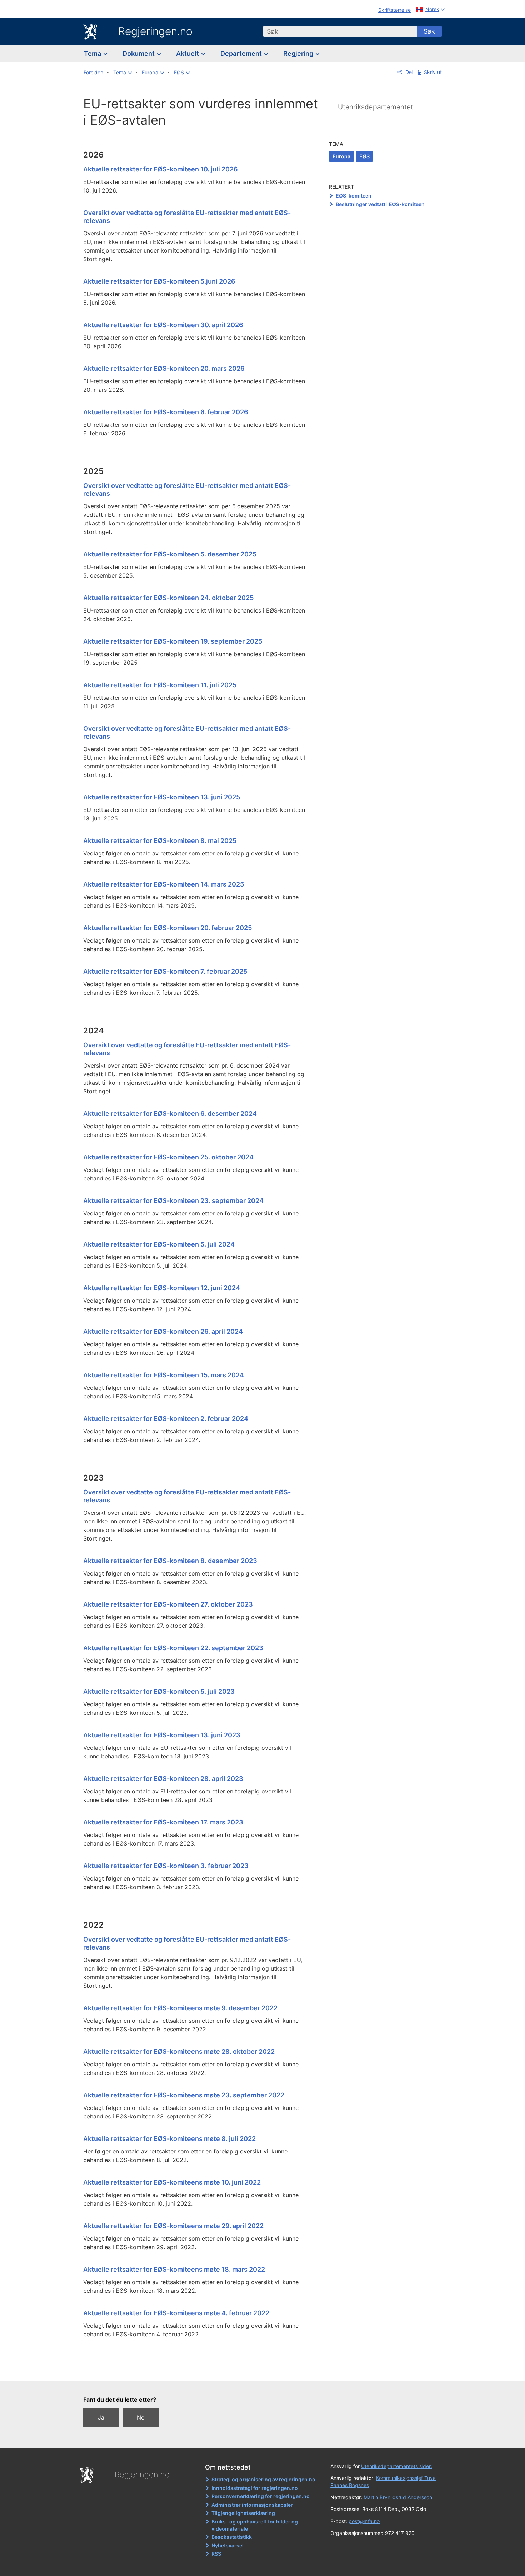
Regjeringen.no (155, 31)
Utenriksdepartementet (376, 107)
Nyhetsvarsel (227, 2545)
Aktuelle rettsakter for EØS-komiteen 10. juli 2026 (161, 169)
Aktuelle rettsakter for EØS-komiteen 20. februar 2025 (167, 928)
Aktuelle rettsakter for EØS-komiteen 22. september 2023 (173, 1648)
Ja (101, 2417)
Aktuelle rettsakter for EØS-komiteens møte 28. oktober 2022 (179, 2051)
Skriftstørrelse (394, 10)
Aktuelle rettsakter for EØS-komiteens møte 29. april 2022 (173, 2226)
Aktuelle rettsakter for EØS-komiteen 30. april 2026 (163, 325)
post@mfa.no (364, 2521)
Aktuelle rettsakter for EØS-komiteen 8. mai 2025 (160, 841)
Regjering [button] (299, 53)
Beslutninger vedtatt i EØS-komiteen (380, 204)
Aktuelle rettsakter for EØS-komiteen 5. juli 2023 (159, 1691)
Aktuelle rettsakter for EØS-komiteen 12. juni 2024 (162, 1288)
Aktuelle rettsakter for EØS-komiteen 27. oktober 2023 (168, 1604)
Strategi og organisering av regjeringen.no (263, 2479)
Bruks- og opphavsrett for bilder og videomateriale (255, 2525)
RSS (216, 2554)
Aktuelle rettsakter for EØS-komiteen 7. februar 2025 (165, 971)
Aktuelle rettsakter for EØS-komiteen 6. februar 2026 (166, 412)
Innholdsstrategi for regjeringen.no (255, 2488)
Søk (429, 31)
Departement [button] (242, 53)
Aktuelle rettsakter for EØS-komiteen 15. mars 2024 (164, 1375)
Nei (141, 2417)
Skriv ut (433, 72)
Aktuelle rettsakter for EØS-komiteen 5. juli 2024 (159, 1244)
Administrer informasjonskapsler (252, 2505)
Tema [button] (93, 53)
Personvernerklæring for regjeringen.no (261, 2496)
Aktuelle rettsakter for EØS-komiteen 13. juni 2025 (162, 797)
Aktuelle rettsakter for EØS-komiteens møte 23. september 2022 (184, 2095)
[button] (122, 73)
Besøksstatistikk (232, 2537)
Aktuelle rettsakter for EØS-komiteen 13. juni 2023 (162, 1735)
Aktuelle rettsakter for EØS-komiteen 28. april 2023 (163, 1779)
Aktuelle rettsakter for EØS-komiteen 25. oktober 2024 (168, 1157)
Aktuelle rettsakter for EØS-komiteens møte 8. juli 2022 (169, 2139)
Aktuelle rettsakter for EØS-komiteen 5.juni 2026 (159, 281)
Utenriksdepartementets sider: (397, 2466)
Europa (341, 156)
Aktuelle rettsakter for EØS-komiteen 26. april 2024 (163, 1331)
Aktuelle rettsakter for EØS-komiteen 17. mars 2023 (163, 1822)
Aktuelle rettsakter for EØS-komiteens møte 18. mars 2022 (174, 2269)
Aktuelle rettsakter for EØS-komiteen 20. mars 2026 (164, 368)
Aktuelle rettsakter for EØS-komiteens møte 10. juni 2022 (172, 2182)
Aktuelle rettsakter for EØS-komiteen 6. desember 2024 (170, 1114)
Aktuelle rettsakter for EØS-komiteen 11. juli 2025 (160, 685)
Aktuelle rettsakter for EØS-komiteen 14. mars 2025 (164, 884)
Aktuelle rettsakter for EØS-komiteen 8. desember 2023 (170, 1561)
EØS (364, 156)
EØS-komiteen (354, 196)
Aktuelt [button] (188, 53)
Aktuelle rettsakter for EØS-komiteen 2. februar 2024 (166, 1419)
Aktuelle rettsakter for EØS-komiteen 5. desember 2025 (170, 554)
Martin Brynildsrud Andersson (398, 2497)
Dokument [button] (139, 53)
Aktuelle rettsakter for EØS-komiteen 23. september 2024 (173, 1201)
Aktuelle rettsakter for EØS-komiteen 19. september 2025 (173, 641)
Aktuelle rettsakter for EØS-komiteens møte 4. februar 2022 (176, 2313)
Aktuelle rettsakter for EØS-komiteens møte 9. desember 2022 (180, 2008)
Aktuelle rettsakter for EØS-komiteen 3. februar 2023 (166, 1866)
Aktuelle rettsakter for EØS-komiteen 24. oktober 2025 (168, 598)
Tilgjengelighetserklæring (243, 2513)
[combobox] (340, 31)
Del (408, 72)
